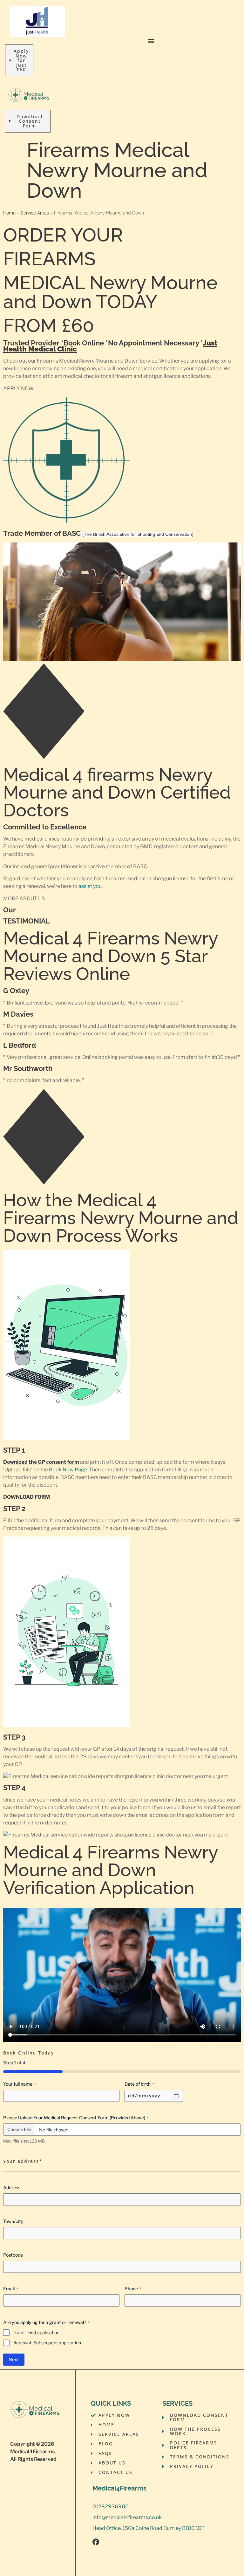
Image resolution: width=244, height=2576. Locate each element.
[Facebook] (96, 2542)
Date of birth (139, 2084)
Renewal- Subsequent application (47, 2343)
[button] (151, 41)
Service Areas (35, 213)
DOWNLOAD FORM (27, 1497)
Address (12, 2188)
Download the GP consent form (41, 1462)
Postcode (13, 2255)
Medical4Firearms (32, 2452)
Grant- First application (36, 2332)
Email (11, 2289)
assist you (90, 886)
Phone (133, 2289)
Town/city (13, 2221)
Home (9, 213)
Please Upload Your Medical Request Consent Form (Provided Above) (76, 2118)
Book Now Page (68, 1470)
